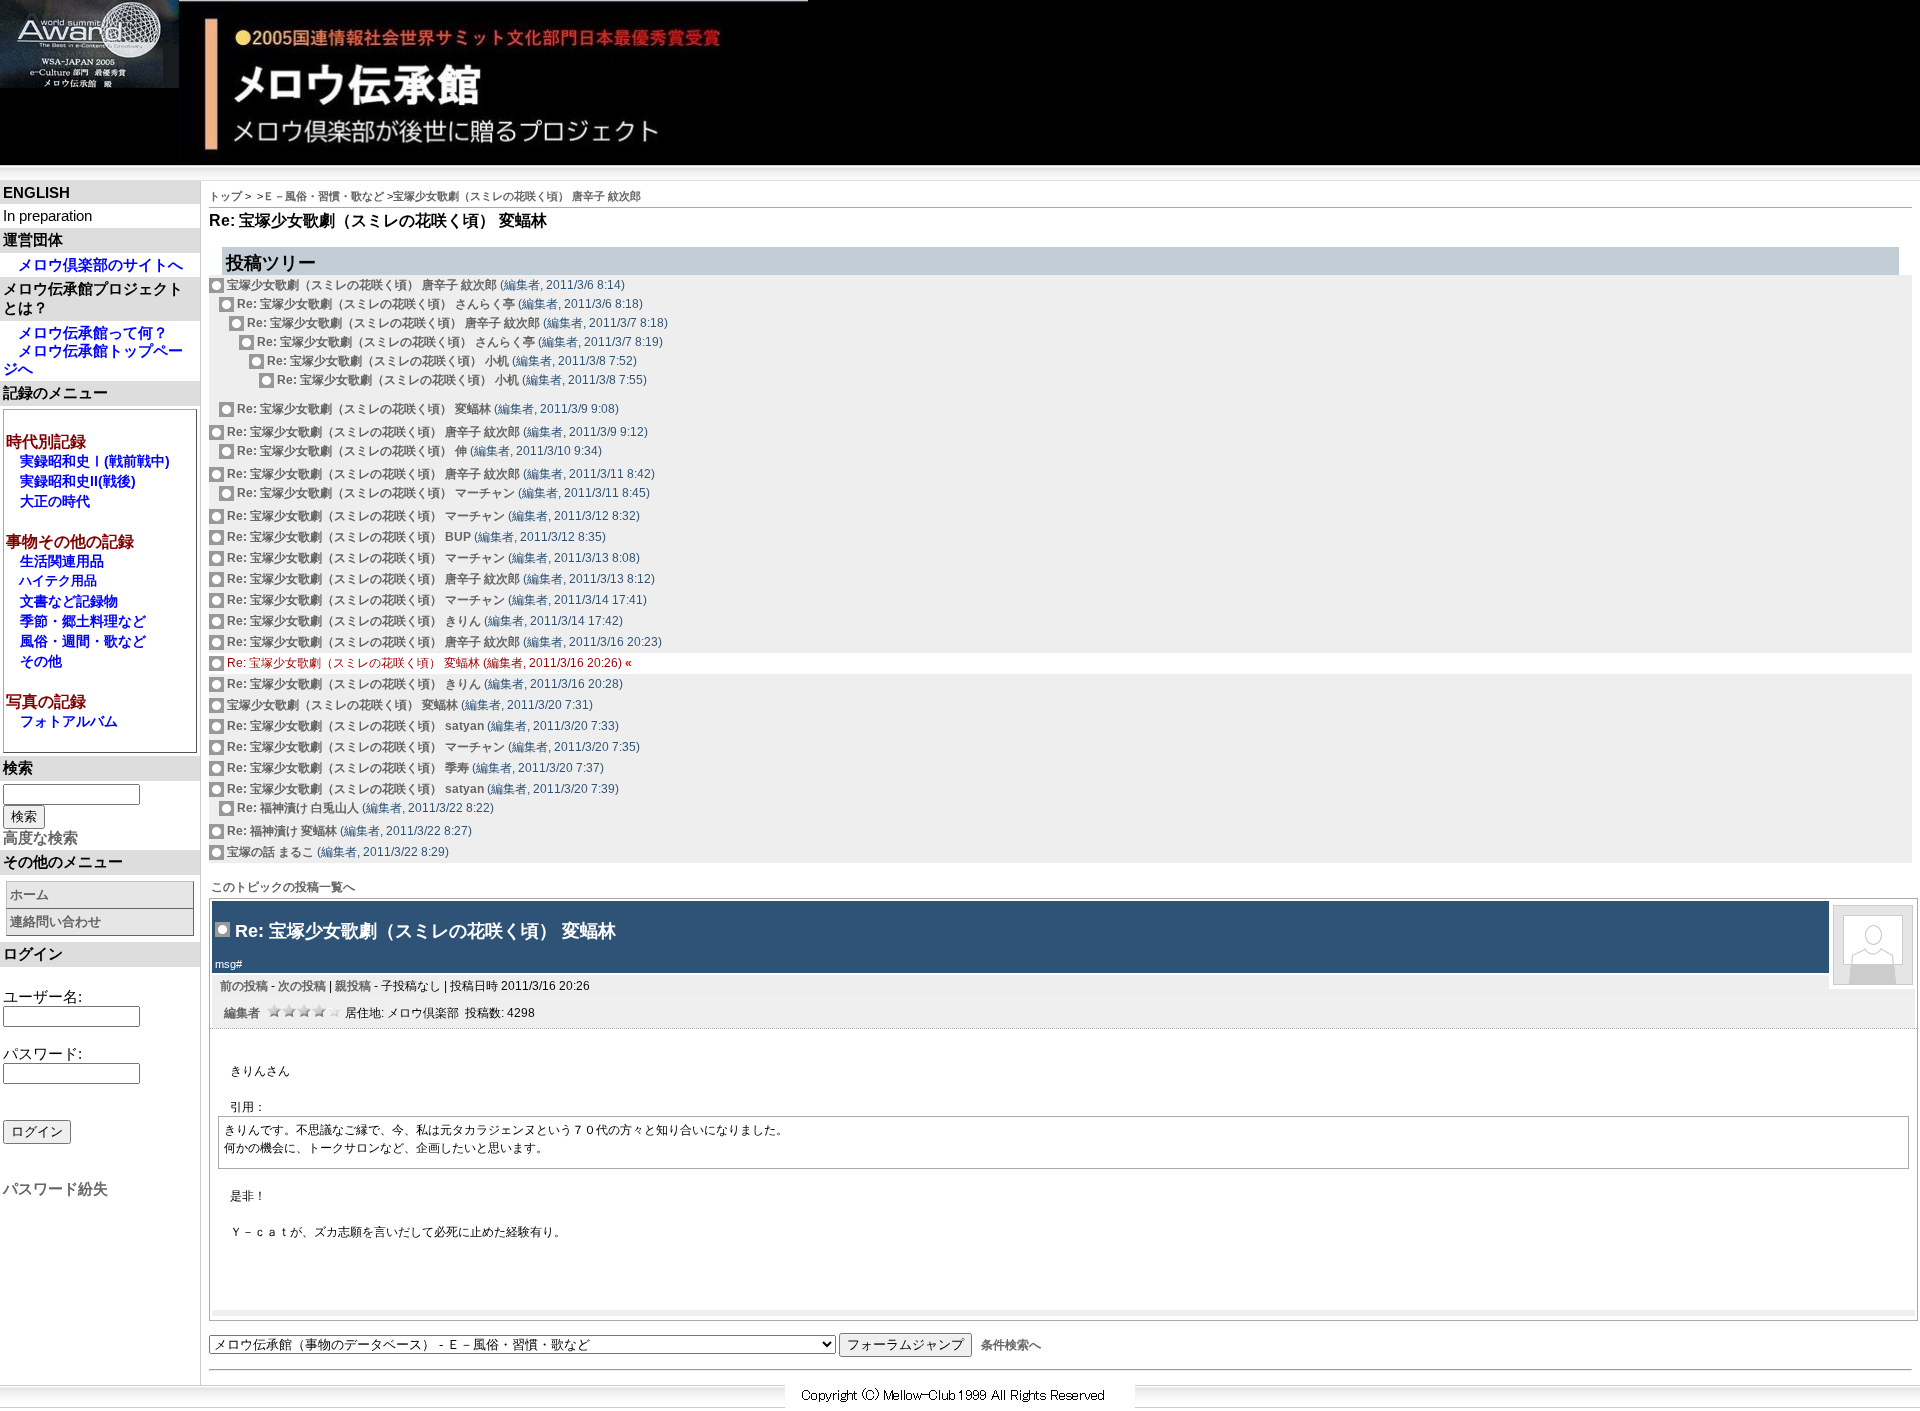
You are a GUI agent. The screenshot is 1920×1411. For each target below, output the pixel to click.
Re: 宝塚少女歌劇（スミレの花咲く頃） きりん (352, 621)
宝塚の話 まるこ (269, 852)
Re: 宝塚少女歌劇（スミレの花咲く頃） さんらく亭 (374, 304)
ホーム (29, 894)
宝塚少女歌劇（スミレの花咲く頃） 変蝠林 (341, 705)
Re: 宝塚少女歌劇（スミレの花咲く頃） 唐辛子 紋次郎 (392, 323)
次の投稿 (302, 986)
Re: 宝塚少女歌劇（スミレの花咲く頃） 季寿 (346, 768)
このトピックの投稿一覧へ (283, 887)
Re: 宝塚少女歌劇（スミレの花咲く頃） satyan (354, 726)
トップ (225, 196)
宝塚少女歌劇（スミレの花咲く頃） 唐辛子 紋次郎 (517, 196)
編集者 (242, 1013)
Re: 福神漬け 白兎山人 (296, 808)
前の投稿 (244, 986)
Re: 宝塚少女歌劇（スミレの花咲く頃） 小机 (386, 361)
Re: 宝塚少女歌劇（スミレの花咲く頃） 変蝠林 (362, 409)
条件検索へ (1011, 1345)
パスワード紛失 (55, 1188)
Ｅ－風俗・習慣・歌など (323, 196)
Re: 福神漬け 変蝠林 (280, 831)
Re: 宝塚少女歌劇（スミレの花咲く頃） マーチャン (374, 493)
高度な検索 (40, 837)
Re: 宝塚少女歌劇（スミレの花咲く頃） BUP (347, 537)
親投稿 (353, 986)
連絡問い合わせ (55, 921)
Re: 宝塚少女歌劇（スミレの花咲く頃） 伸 (350, 451)
